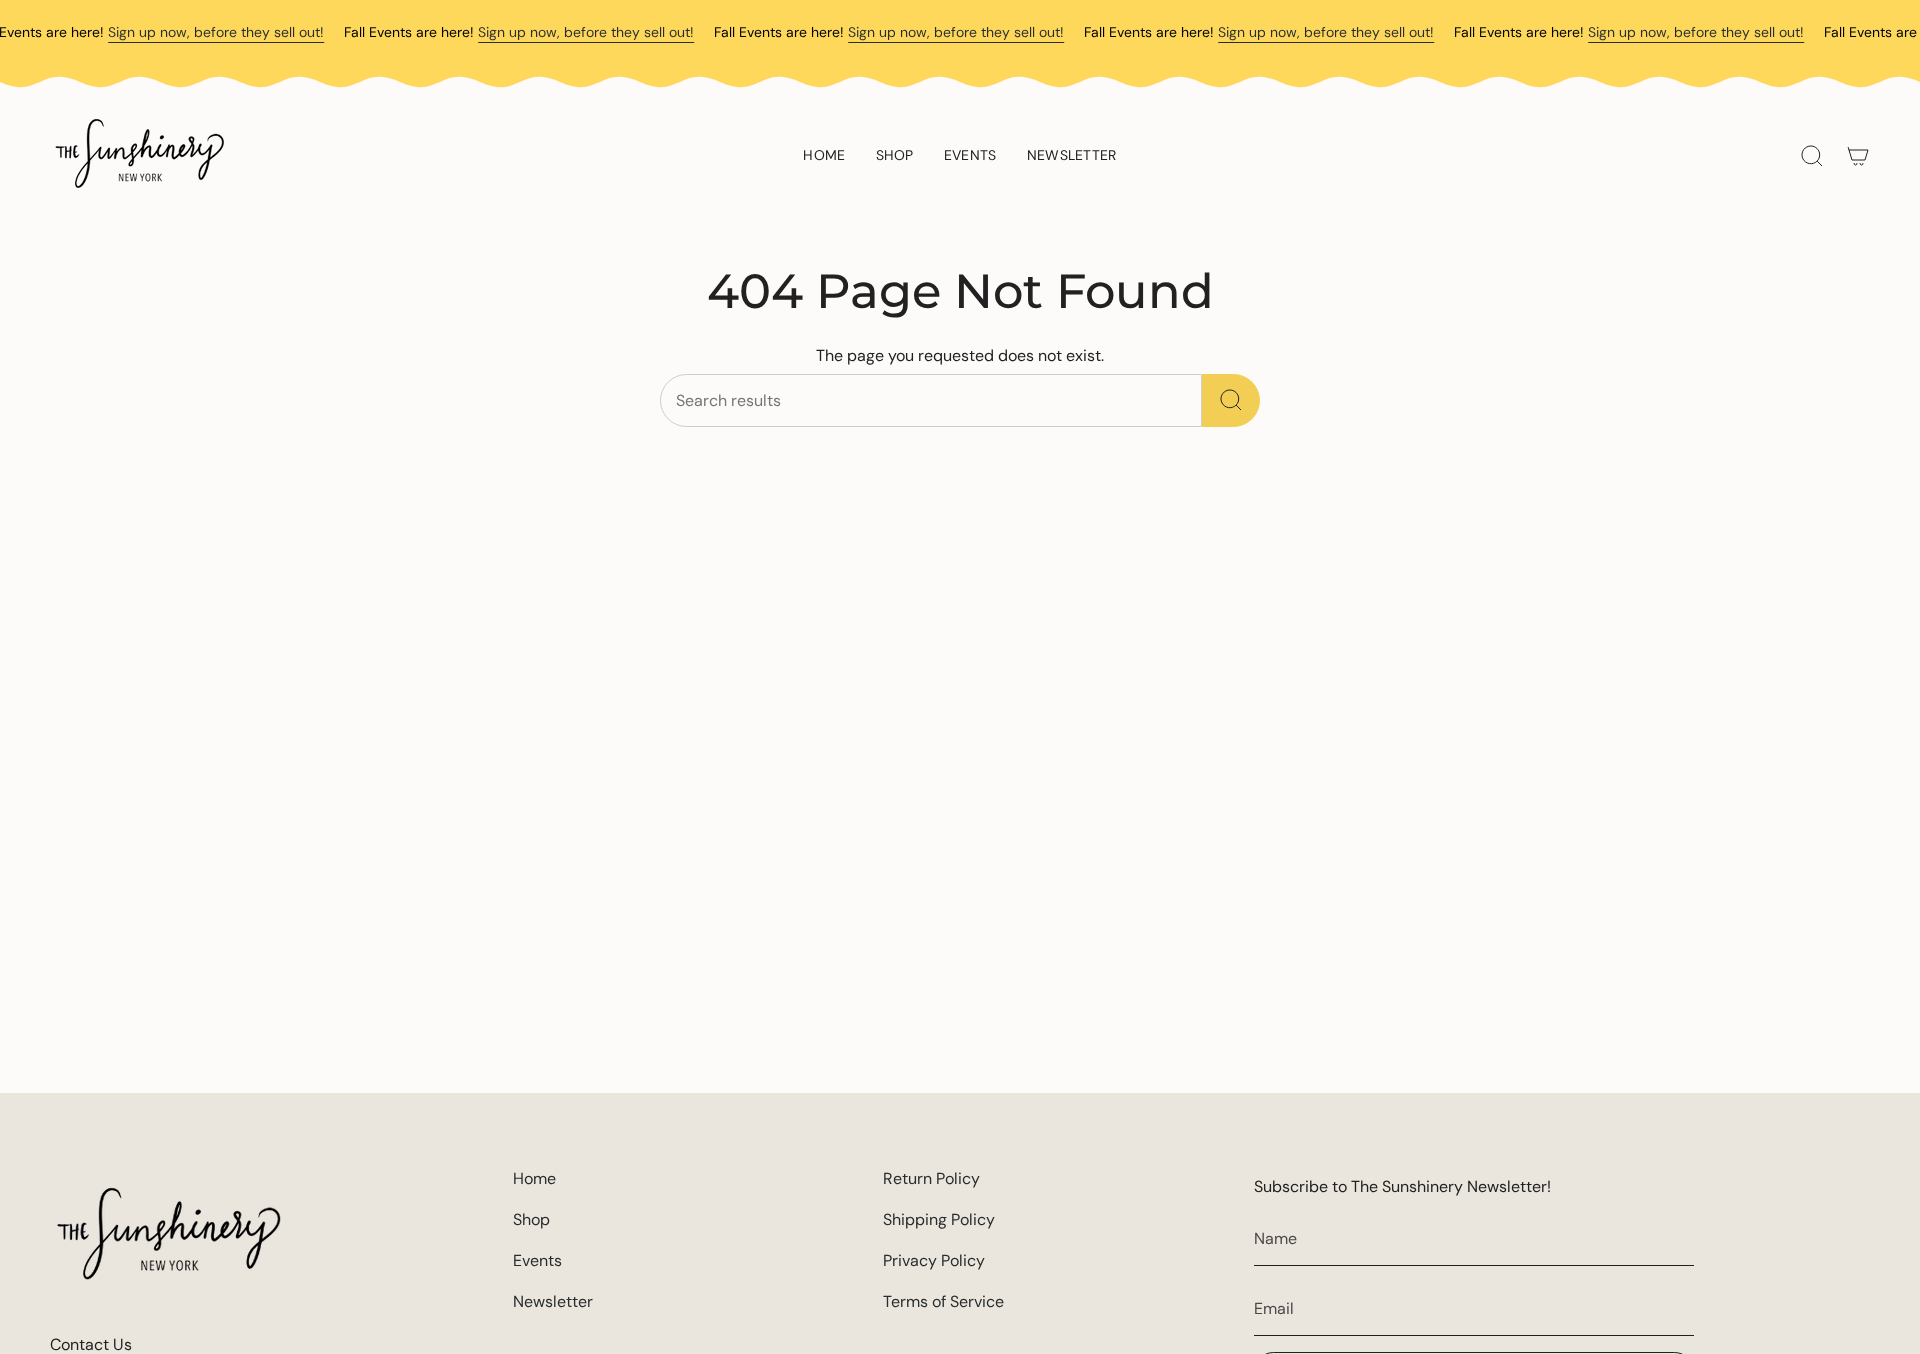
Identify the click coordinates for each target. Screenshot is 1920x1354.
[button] (895, 156)
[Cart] (1858, 156)
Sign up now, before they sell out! (216, 32)
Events (537, 1260)
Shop (531, 1219)
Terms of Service (943, 1301)
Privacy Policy (934, 1260)
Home (534, 1178)
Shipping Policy (939, 1219)
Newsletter (553, 1301)
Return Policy (931, 1178)
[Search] (1231, 400)
